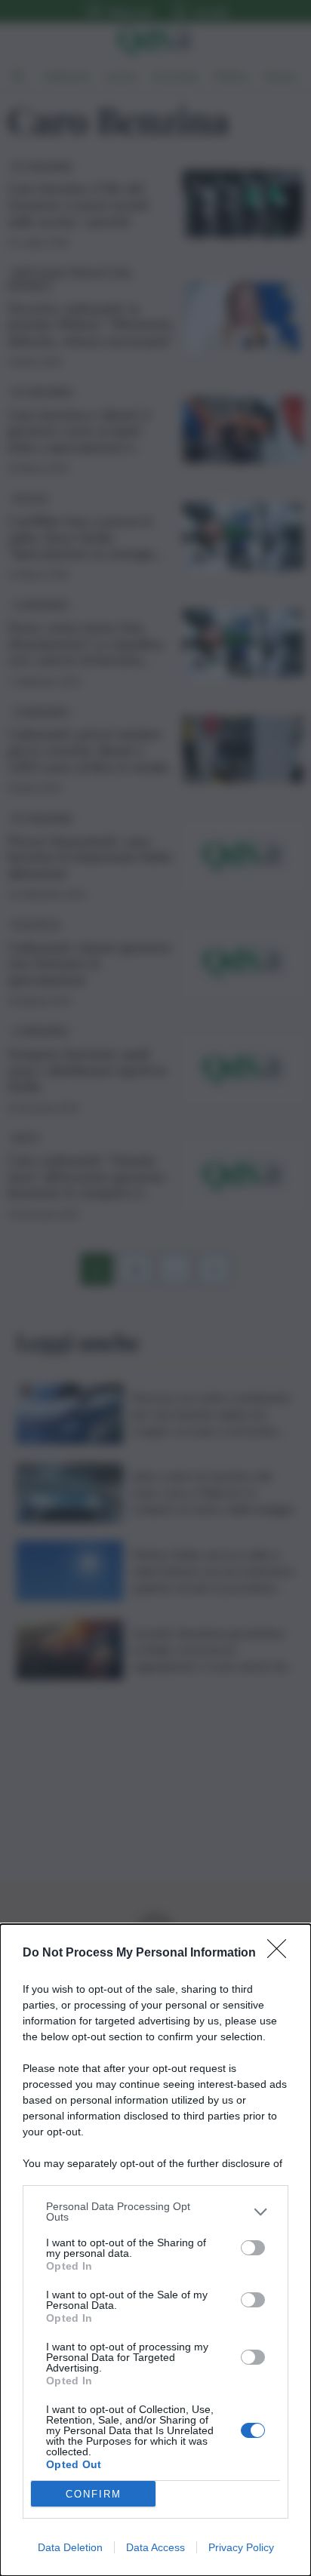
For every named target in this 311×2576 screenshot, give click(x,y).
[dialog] (155, 2250)
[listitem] (155, 2212)
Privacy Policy (241, 2547)
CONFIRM (94, 2494)
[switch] (253, 2248)
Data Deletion (70, 2547)
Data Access (155, 2547)
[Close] (282, 1954)
